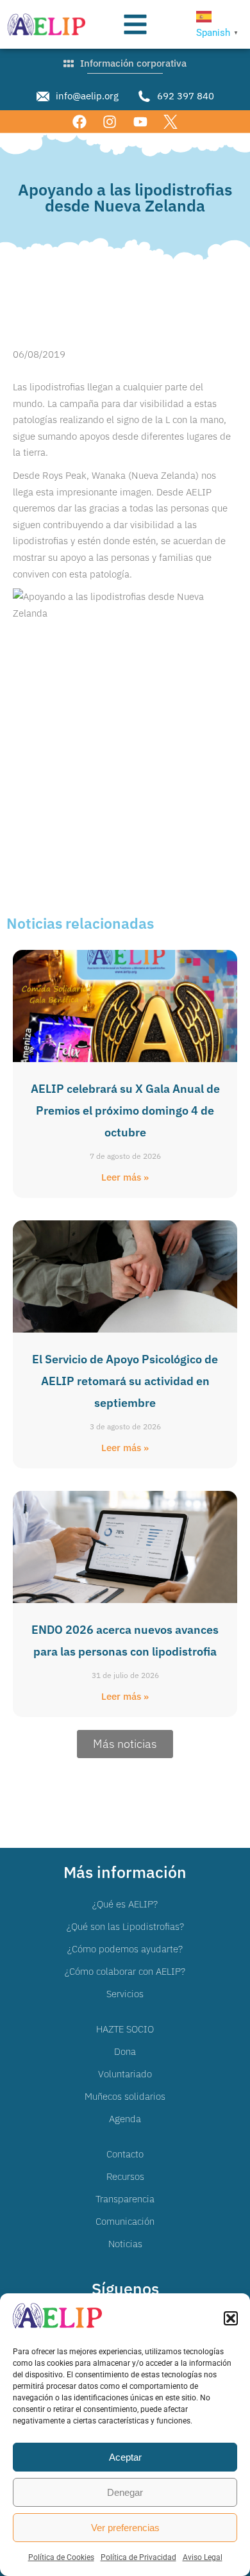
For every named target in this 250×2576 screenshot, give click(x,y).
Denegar (125, 2492)
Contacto (125, 2154)
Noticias (125, 2244)
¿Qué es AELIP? (125, 1904)
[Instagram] (110, 121)
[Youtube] (140, 121)
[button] (231, 2318)
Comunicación (125, 2221)
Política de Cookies (61, 2557)
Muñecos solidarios (125, 2096)
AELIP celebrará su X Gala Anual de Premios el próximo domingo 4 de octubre (125, 1110)
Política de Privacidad (138, 2557)
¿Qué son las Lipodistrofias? (125, 1926)
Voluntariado (125, 2074)
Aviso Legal (203, 2557)
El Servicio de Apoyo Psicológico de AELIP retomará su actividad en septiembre (125, 1381)
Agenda (125, 2119)
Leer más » (125, 1177)
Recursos (125, 2176)
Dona (125, 2051)
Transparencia (125, 2199)
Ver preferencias (125, 2528)
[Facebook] (80, 121)
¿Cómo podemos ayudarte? (125, 1949)
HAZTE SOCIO (125, 2029)
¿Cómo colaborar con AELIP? (125, 1971)
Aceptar (125, 2457)
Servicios (125, 1994)
